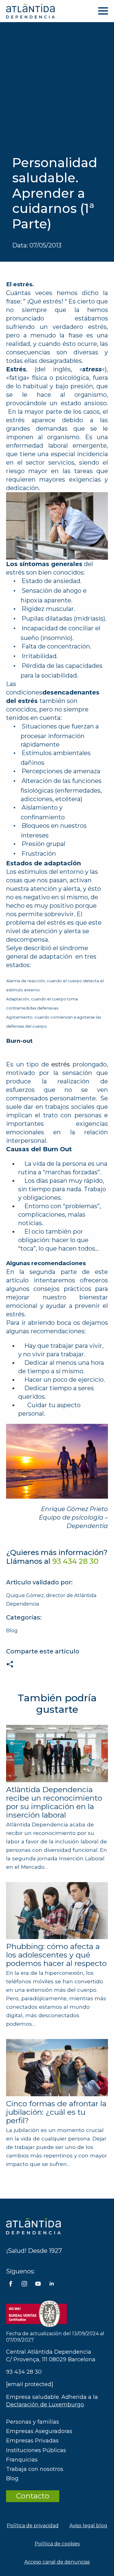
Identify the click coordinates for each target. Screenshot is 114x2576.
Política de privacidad (33, 2526)
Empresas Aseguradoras (39, 2431)
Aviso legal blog (88, 2526)
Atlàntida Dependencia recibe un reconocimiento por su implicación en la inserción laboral (54, 1802)
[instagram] (24, 2284)
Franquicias (22, 2460)
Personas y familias (33, 2422)
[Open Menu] (103, 11)
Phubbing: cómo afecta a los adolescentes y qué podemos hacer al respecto (56, 1955)
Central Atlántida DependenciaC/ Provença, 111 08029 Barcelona (51, 2356)
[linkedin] (52, 2284)
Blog (12, 1631)
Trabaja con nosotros (35, 2469)
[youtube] (38, 2284)
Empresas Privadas (32, 2441)
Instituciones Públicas (36, 2450)
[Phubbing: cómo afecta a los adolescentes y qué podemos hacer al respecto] (57, 1911)
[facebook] (11, 2284)
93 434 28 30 (24, 2372)
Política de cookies (57, 2544)
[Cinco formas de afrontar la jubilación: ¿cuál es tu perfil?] (57, 2067)
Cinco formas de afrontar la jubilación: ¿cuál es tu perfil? (56, 2112)
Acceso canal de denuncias (57, 2562)
